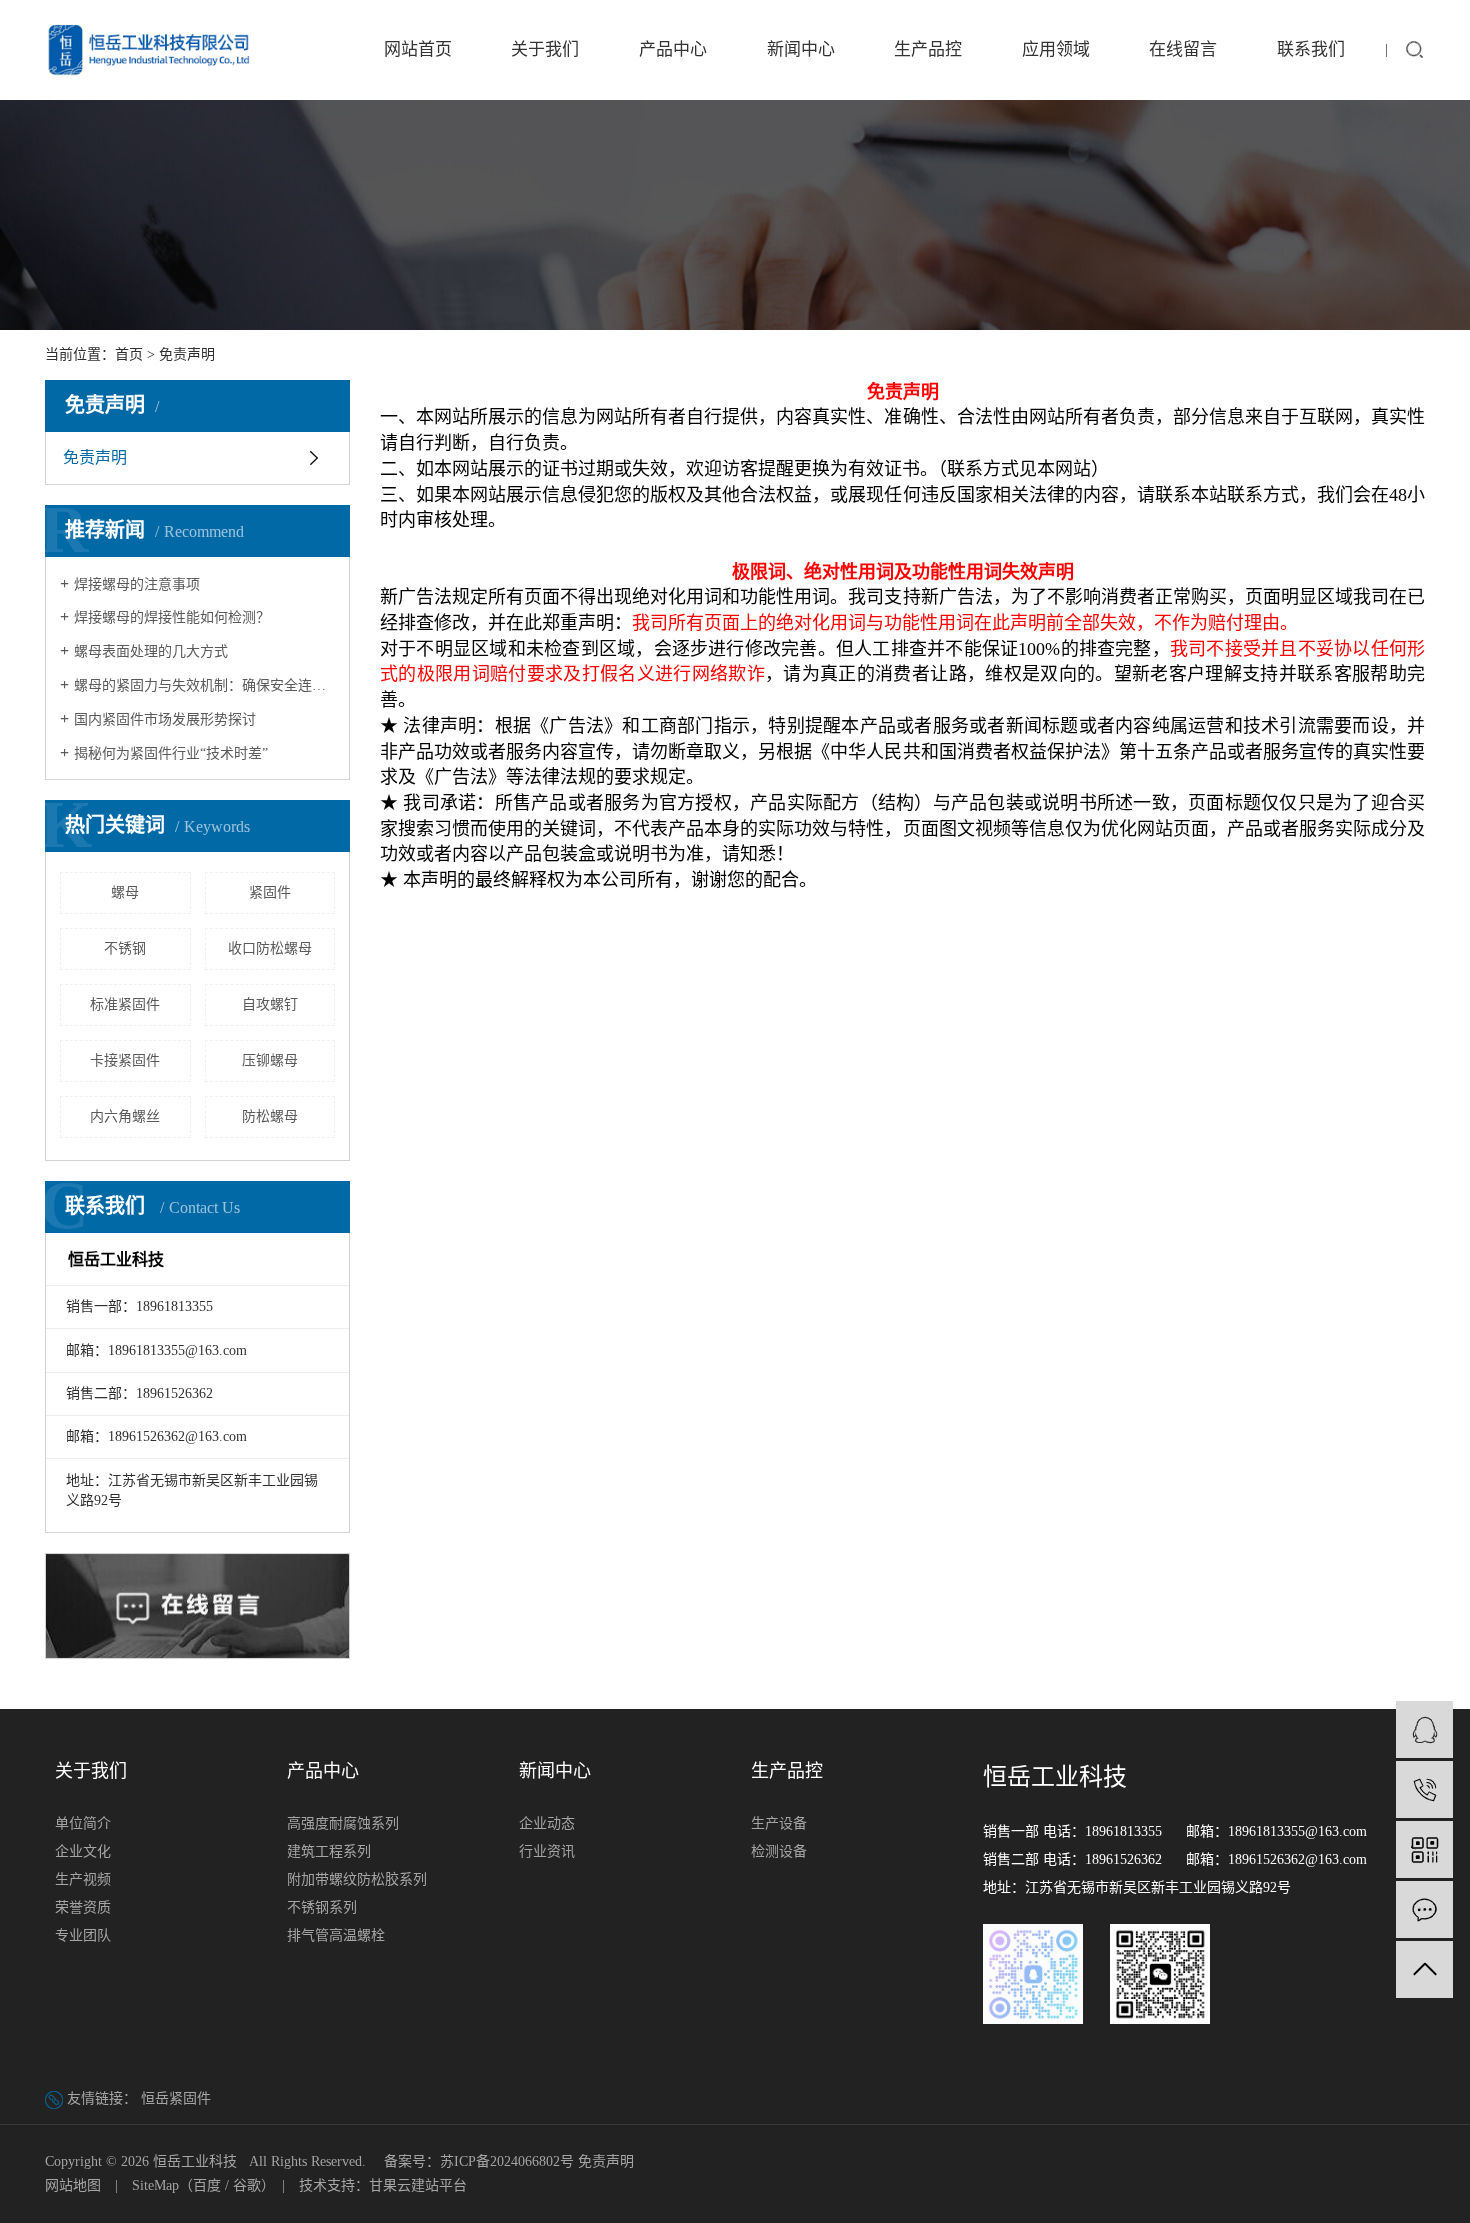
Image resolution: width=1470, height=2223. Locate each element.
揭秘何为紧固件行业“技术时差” (171, 753)
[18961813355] (1424, 1789)
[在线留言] (1424, 1909)
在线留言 (1183, 49)
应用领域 (1056, 49)
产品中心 (673, 49)
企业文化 (83, 1851)
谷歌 (247, 2185)
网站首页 (418, 49)
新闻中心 (801, 49)
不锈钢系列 (322, 1907)
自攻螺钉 (270, 1004)
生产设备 (779, 1823)
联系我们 (1311, 49)
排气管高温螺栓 (336, 1935)
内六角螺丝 (125, 1116)
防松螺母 (270, 1116)
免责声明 (95, 457)
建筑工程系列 (329, 1851)
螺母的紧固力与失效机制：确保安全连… (200, 685)
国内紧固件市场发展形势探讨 (165, 719)
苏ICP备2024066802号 (507, 2161)
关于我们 (545, 49)
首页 (129, 354)
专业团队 (83, 1935)
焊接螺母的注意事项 (137, 584)
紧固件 (270, 892)
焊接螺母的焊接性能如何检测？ (172, 617)
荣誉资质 (83, 1907)
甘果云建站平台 (418, 2185)
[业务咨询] (1424, 1729)
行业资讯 (547, 1851)
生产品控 (928, 49)
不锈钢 (125, 948)
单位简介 (83, 1823)
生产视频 (83, 1879)
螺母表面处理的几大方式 (151, 651)
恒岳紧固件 (176, 2098)
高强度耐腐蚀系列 (343, 1823)
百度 (207, 2185)
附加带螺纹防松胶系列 (357, 1879)
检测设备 (779, 1851)
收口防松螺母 (270, 948)
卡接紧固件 (125, 1060)
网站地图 (73, 2185)
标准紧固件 (125, 1004)
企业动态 (547, 1823)
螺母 (125, 892)
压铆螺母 (270, 1060)
